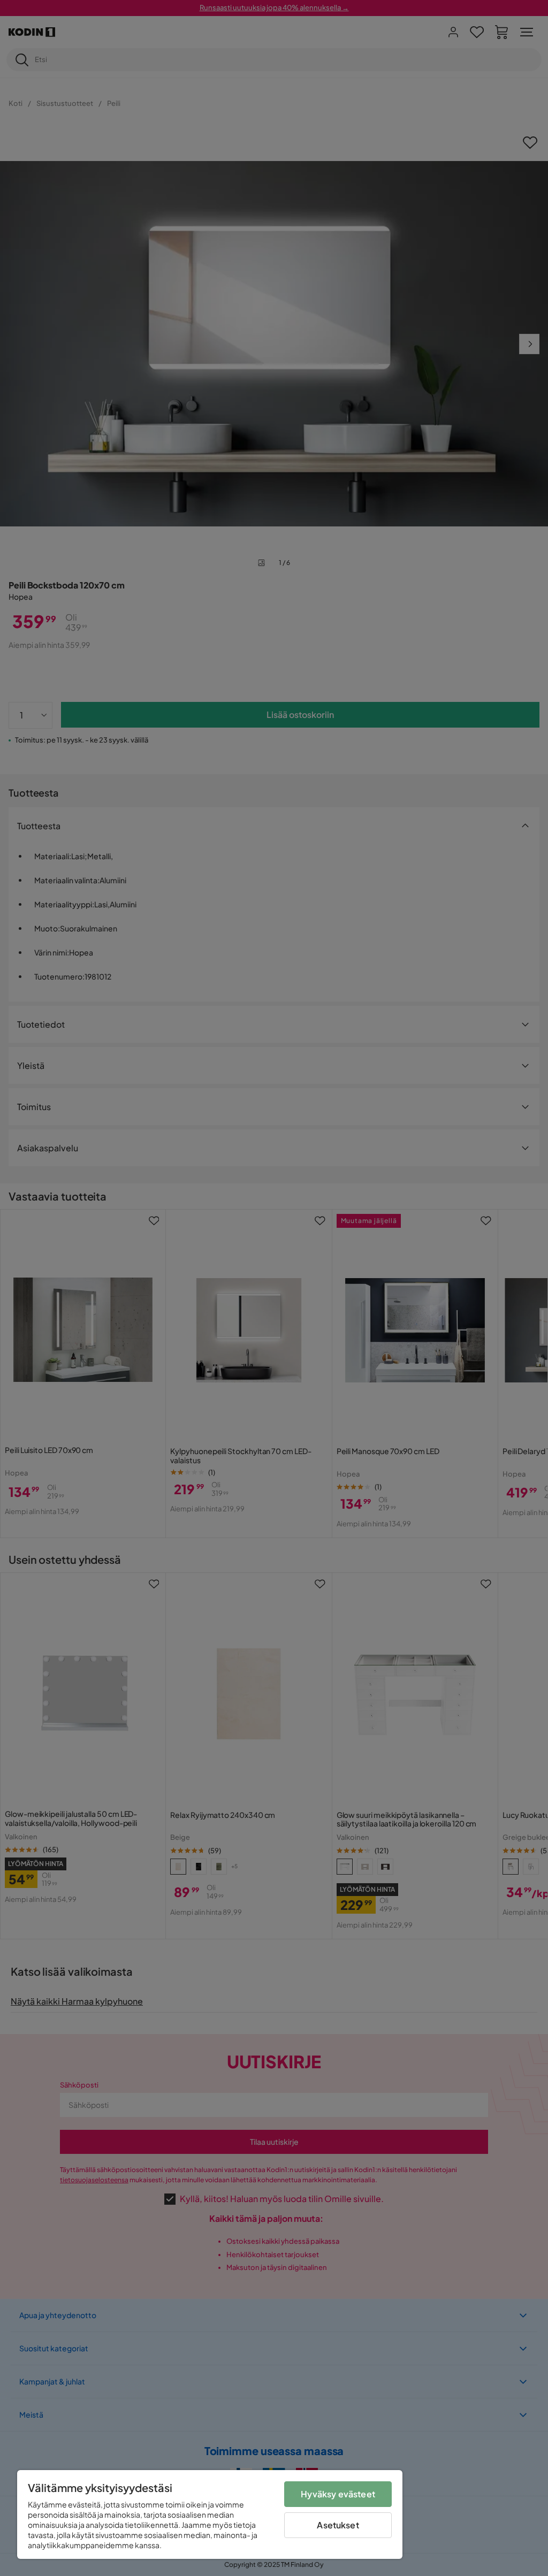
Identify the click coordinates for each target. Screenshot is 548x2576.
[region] (210, 2514)
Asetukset (338, 2525)
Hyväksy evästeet (338, 2494)
